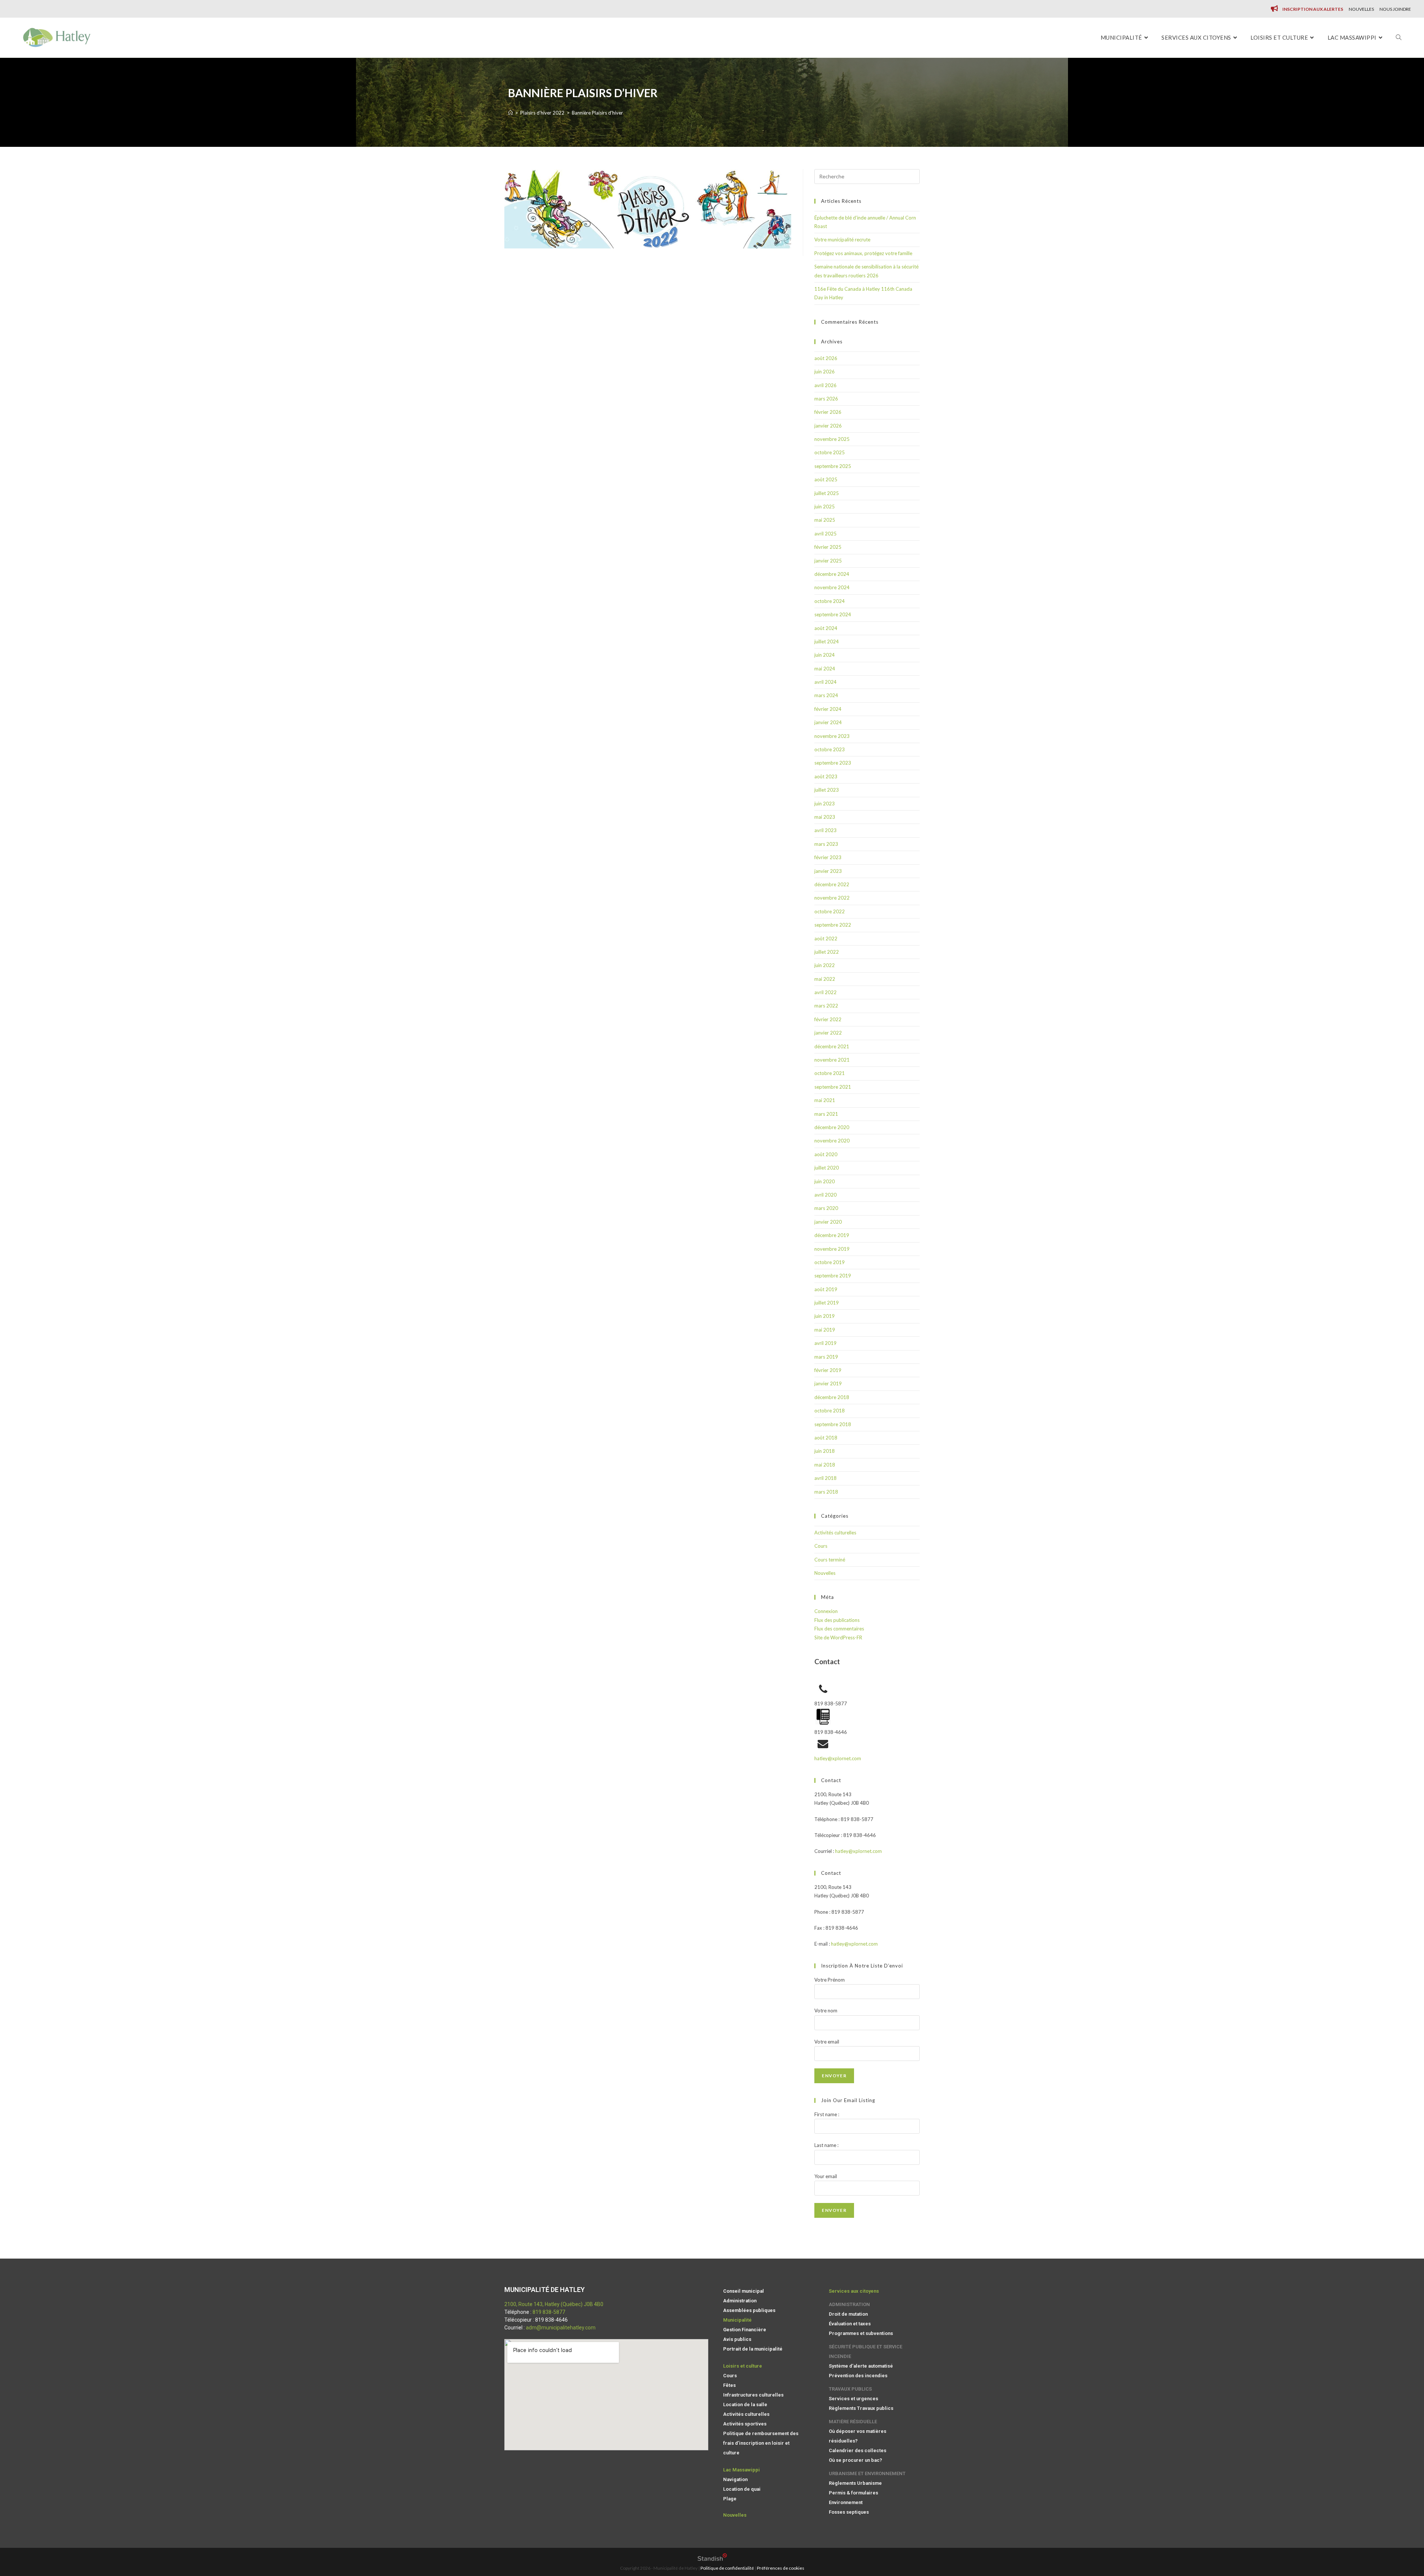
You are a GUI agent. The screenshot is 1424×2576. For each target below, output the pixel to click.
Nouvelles (1361, 9)
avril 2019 (825, 1343)
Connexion (826, 1611)
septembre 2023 (833, 763)
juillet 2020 (827, 1168)
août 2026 (826, 358)
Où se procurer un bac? (856, 2460)
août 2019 (826, 1289)
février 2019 (828, 1370)
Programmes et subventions (861, 2333)
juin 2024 (825, 655)
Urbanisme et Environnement (867, 2473)
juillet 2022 (827, 952)
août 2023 (826, 776)
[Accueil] (510, 113)
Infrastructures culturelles (753, 2395)
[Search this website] (867, 176)
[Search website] (1399, 38)
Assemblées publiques (749, 2310)
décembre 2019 (832, 1235)
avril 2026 (825, 385)
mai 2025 (825, 520)
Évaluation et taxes (850, 2324)
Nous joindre (1395, 9)
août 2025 (826, 479)
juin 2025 (825, 507)
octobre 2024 (830, 601)
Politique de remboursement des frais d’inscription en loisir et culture (761, 2443)
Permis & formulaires (853, 2493)
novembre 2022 (832, 898)
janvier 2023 (828, 871)
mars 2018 (826, 1492)
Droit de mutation (848, 2314)
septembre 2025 (833, 466)
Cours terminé (830, 1560)
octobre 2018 (830, 1411)
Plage (730, 2499)
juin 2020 (825, 1181)
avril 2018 (825, 1478)
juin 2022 (825, 965)
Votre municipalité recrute (842, 240)
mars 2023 (826, 844)
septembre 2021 (833, 1087)
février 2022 (828, 1019)
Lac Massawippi (741, 2470)
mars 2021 (826, 1114)
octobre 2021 (830, 1073)
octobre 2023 (830, 749)
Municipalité (737, 2320)
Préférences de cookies (781, 2568)
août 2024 (826, 628)
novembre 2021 (832, 1060)
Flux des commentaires (839, 1629)
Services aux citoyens (854, 2291)
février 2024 (828, 709)
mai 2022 (825, 979)
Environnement (846, 2502)
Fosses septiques (849, 2512)
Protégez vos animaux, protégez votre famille (863, 253)
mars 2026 (826, 399)
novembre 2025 (832, 439)
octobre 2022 (830, 911)
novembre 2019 (832, 1249)
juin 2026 (825, 372)
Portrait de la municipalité (753, 2349)
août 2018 (826, 1438)
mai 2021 (825, 1100)
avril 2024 (825, 682)
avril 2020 (825, 1195)
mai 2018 (825, 1465)
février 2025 (828, 547)
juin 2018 (825, 1451)
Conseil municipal (744, 2291)
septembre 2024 (833, 614)
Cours (821, 1546)
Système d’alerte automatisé (861, 2366)
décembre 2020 (832, 1127)
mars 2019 (826, 1357)
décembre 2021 (832, 1046)
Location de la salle (745, 2405)
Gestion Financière (745, 2330)
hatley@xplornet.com (838, 1758)
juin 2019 (825, 1316)
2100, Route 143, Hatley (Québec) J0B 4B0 (554, 2304)
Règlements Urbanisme (855, 2483)
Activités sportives (745, 2424)
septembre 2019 (833, 1276)
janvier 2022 (828, 1033)
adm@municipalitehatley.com (561, 2328)
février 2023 (828, 857)
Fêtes (729, 2385)
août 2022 (826, 939)
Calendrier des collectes (858, 2450)
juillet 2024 (827, 641)
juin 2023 (825, 804)
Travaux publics (850, 2389)
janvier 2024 (828, 722)
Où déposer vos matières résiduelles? (858, 2436)
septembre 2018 (833, 1424)
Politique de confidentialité (727, 2568)
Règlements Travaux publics (861, 2408)
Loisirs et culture (743, 2366)
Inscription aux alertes (1313, 9)
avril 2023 (825, 830)
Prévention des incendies (858, 2376)
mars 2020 (826, 1208)
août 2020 (826, 1154)
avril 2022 (825, 992)
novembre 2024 (832, 587)
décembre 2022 (832, 884)
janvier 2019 (828, 1383)
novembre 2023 (832, 736)
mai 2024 (825, 669)
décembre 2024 (832, 574)
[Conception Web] (712, 2559)
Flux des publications (837, 1620)
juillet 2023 (827, 790)
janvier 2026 (828, 426)
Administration (740, 2301)
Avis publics (737, 2339)
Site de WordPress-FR (838, 1637)
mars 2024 (826, 695)
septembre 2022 (833, 925)
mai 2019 (825, 1330)
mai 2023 (825, 817)
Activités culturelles (835, 1533)
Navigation (735, 2479)
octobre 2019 (830, 1262)
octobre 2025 (830, 452)
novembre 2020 (832, 1141)
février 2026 (828, 412)
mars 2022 (826, 1006)
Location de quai (742, 2489)
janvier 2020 (828, 1222)
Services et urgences (853, 2399)
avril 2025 (825, 534)
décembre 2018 (832, 1397)
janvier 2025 (828, 561)
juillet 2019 (827, 1303)
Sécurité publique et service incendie (866, 2351)
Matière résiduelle (853, 2422)
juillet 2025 (827, 493)
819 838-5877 (549, 2312)
